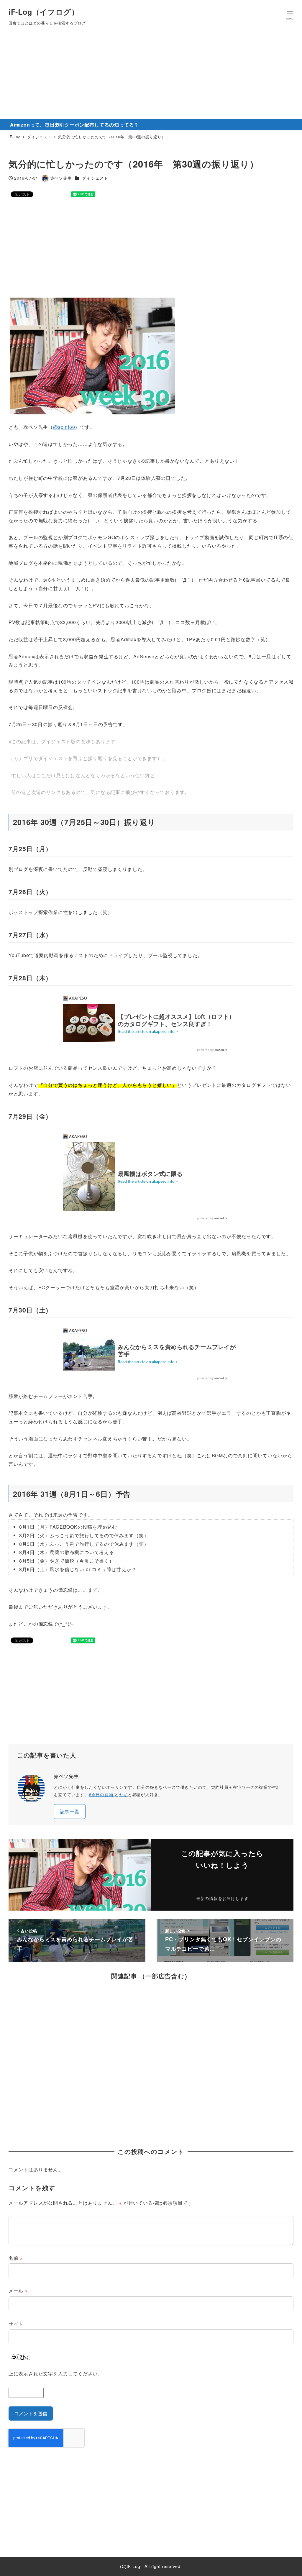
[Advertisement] (151, 75)
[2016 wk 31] (93, 356)
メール (18, 2291)
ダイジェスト (95, 178)
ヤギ (123, 1794)
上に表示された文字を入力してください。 (56, 2374)
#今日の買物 (102, 1794)
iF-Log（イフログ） (44, 12)
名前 (16, 2258)
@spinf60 (64, 427)
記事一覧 (70, 1811)
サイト (16, 2324)
